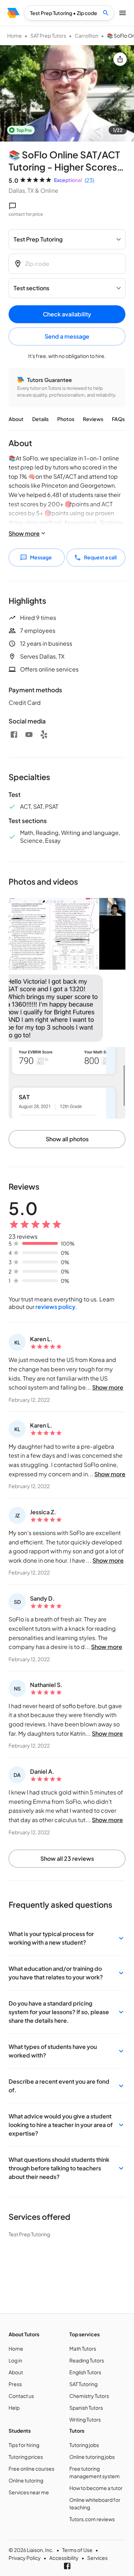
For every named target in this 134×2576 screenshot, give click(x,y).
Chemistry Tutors (89, 2396)
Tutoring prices (26, 2457)
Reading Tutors (87, 2360)
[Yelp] (44, 735)
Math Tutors (83, 2348)
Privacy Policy (25, 2558)
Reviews (93, 419)
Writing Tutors (85, 2419)
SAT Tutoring (83, 2384)
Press (15, 2384)
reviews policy (55, 1307)
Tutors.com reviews (92, 2519)
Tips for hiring (24, 2445)
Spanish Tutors (86, 2408)
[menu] (13, 13)
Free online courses (31, 2469)
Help (14, 2408)
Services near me (29, 2492)
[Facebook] (14, 735)
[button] (67, 1938)
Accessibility (64, 2558)
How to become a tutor (96, 2488)
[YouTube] (29, 735)
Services (97, 2558)
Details (40, 419)
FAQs (118, 419)
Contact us (21, 2396)
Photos (66, 419)
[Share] (120, 59)
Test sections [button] (31, 288)
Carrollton (86, 35)
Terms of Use (77, 2550)
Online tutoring (26, 2480)
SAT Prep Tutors (48, 35)
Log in (15, 2360)
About (16, 419)
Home (14, 35)
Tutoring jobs (84, 2445)
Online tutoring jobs (92, 2457)
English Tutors (85, 2372)
